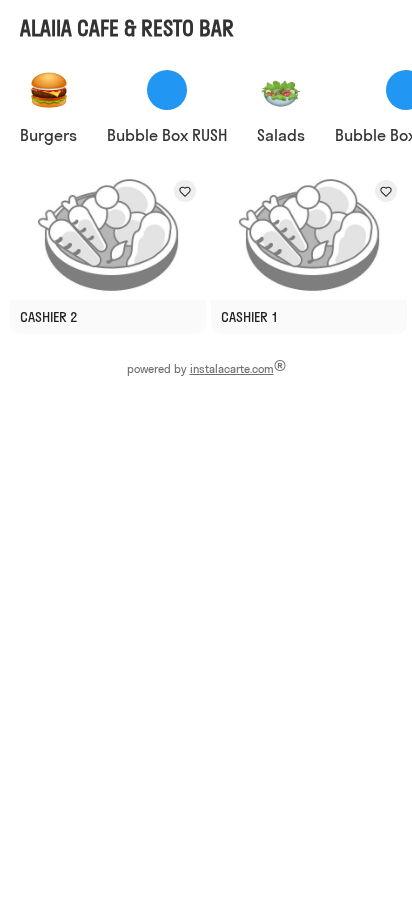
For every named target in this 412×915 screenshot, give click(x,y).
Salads (281, 135)
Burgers (48, 135)
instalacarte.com (232, 369)
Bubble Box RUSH (167, 135)
